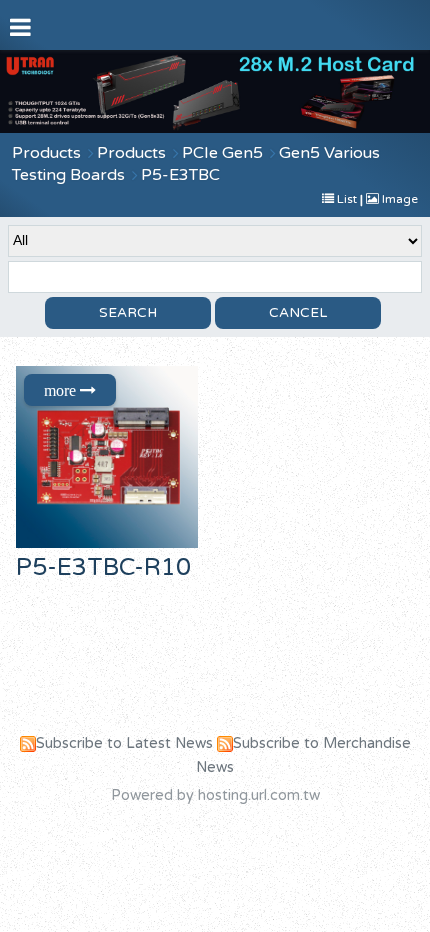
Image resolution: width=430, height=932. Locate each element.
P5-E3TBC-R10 (103, 567)
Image (398, 199)
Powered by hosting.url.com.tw (215, 795)
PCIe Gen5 (222, 153)
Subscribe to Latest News (124, 743)
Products (46, 153)
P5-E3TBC (180, 175)
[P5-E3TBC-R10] (111, 457)
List (347, 199)
